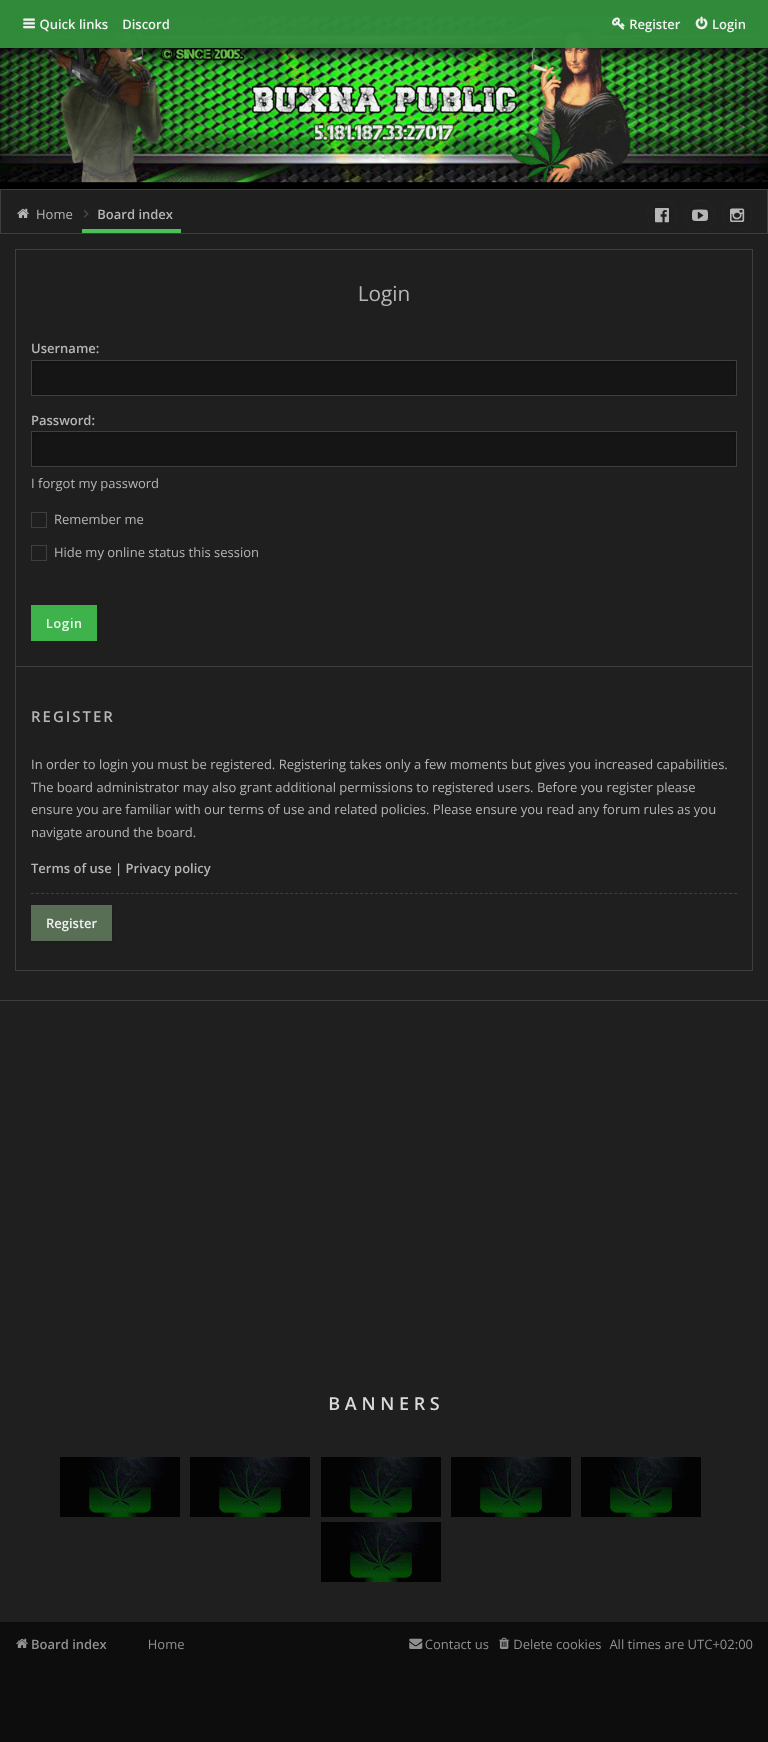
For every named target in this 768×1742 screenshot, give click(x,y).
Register (71, 923)
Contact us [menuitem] (457, 1644)
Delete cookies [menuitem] (557, 1644)
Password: (63, 420)
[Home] (199, 111)
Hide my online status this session (155, 552)
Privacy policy (168, 868)
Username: (65, 348)
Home (166, 1644)
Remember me (97, 519)
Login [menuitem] (729, 24)
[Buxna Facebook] (662, 215)
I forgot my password (95, 483)
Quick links (74, 24)
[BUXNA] (120, 1512)
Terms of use (71, 868)
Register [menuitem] (654, 24)
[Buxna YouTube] (700, 215)
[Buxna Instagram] (737, 215)
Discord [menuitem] (146, 24)
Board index (69, 1644)
